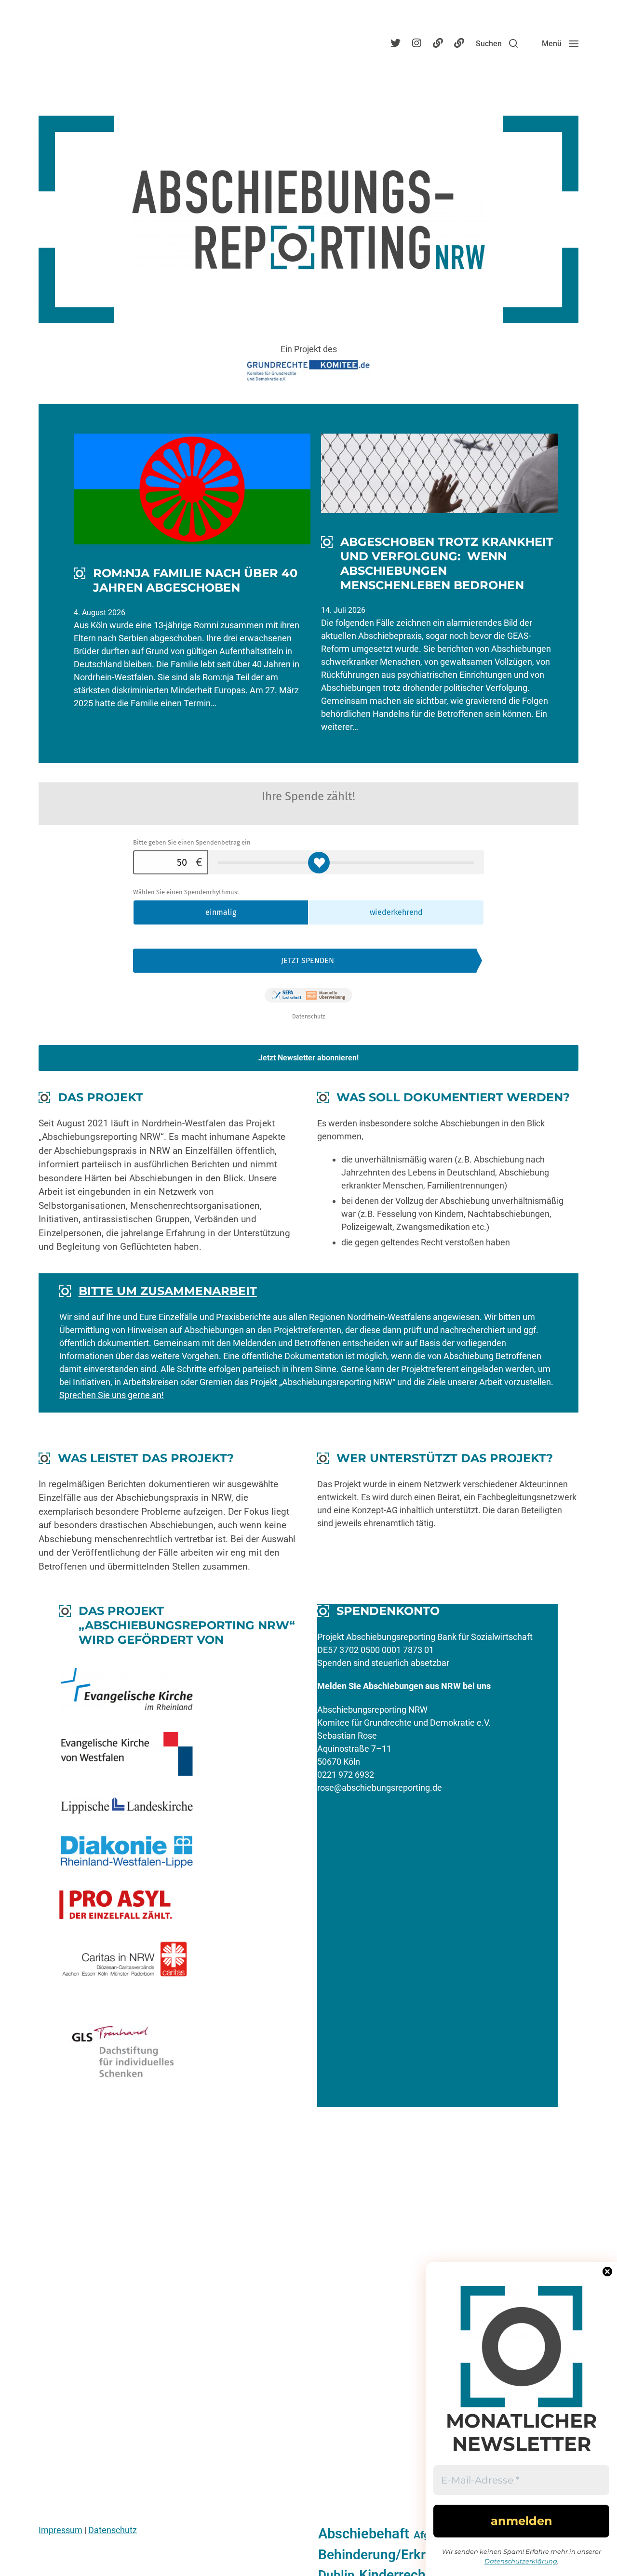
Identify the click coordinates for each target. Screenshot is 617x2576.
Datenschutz (113, 2530)
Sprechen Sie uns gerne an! (112, 1395)
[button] (497, 43)
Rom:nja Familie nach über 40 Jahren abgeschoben (195, 580)
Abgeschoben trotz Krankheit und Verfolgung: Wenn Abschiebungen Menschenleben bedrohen (447, 563)
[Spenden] (459, 43)
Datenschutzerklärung (521, 2561)
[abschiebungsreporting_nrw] (416, 43)
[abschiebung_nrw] (395, 43)
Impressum (60, 2530)
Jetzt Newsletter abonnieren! (308, 1058)
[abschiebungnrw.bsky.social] (438, 43)
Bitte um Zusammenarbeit (168, 1291)
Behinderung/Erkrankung (395, 2555)
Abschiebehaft (364, 2534)
